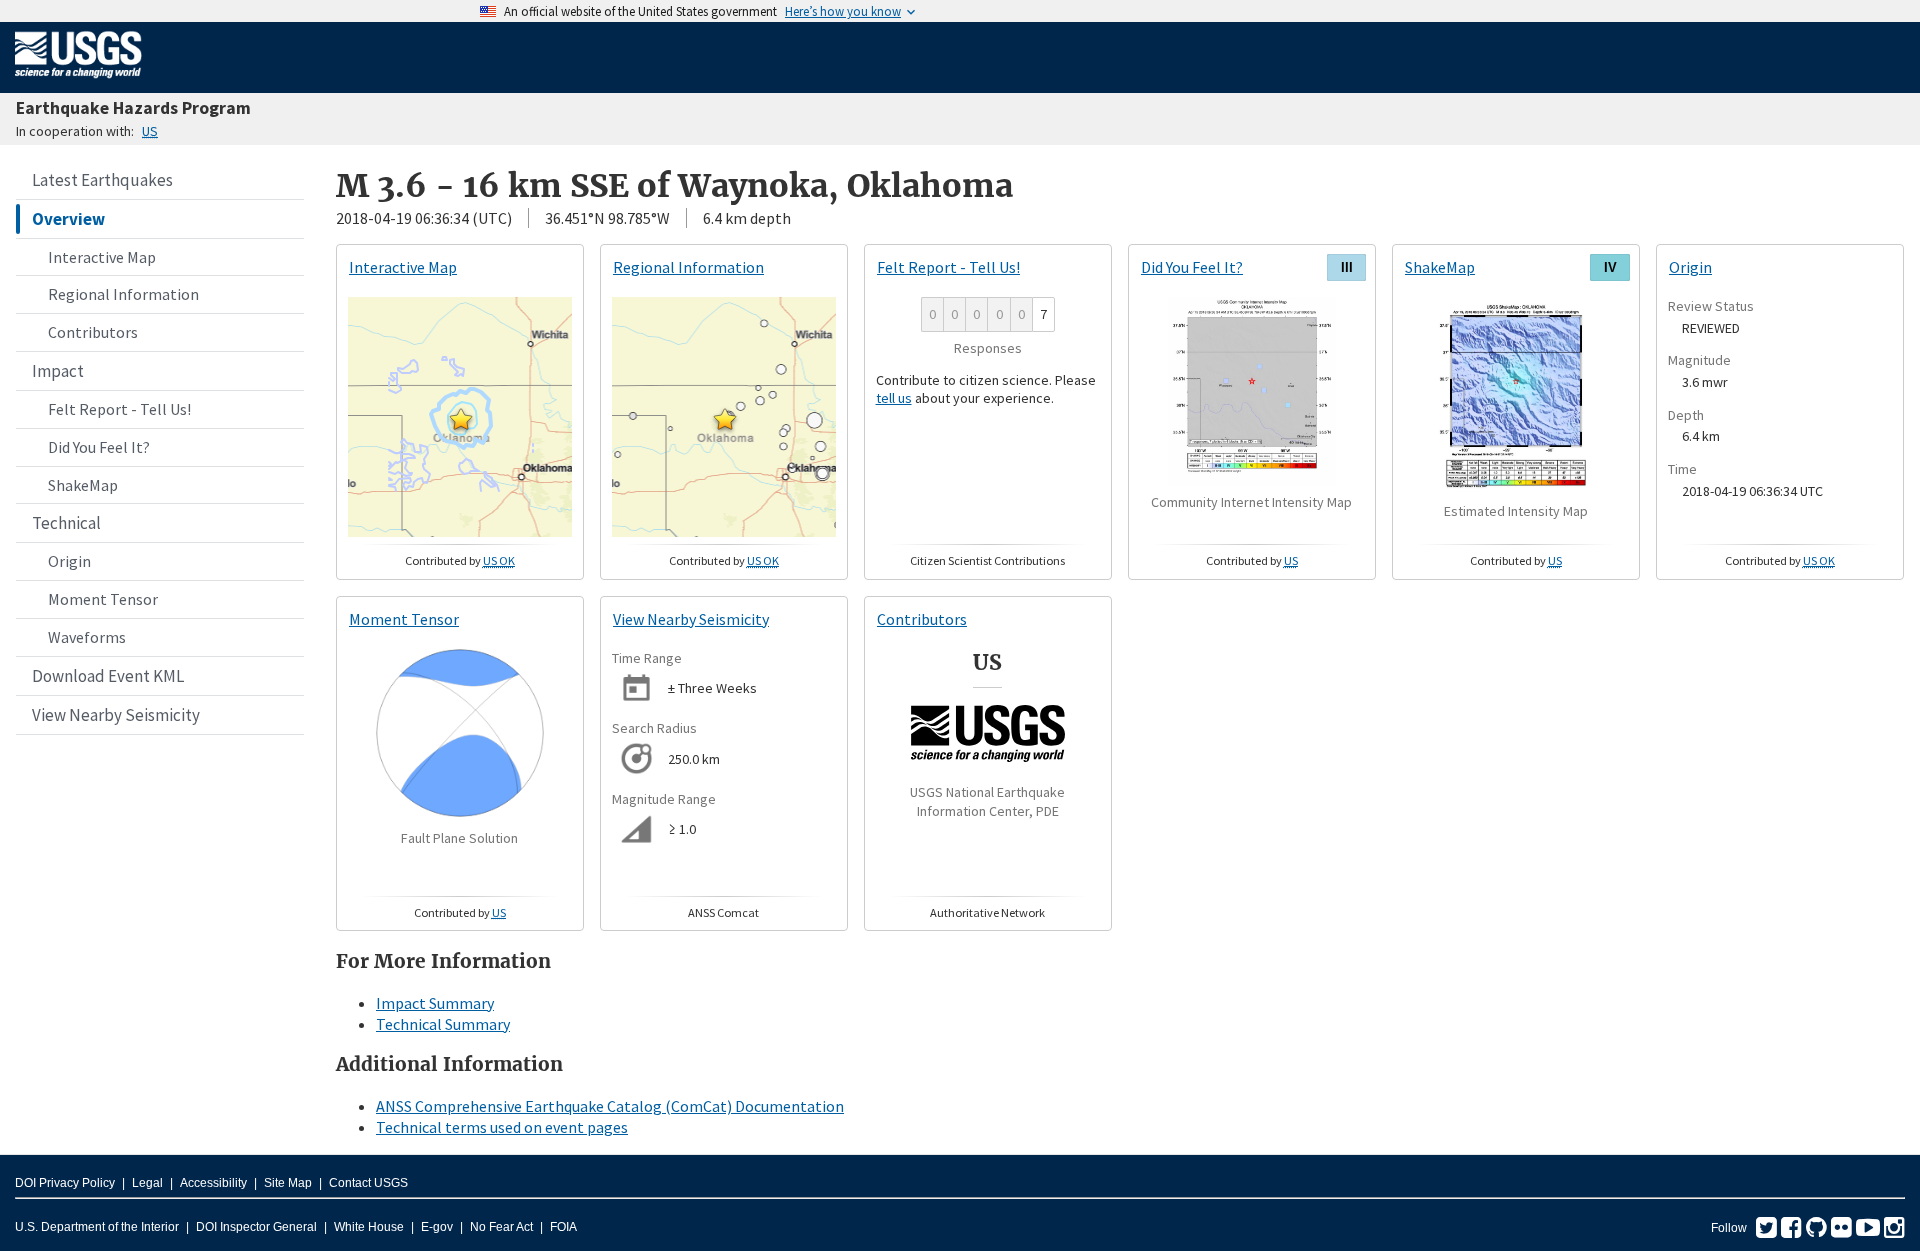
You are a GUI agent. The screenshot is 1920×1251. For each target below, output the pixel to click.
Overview (68, 219)
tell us (894, 398)
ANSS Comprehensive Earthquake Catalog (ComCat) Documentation (610, 1106)
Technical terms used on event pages (502, 1127)
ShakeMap (83, 485)
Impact (58, 371)
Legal (147, 1183)
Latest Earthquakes (102, 180)
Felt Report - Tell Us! (119, 409)
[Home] (78, 82)
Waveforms (87, 637)
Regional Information (123, 294)
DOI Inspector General (256, 1227)
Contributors (93, 332)
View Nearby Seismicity (116, 715)
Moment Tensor (103, 599)
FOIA (563, 1227)
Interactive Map (102, 257)
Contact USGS (368, 1183)
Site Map (288, 1183)
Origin (69, 561)
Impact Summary (435, 1003)
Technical (66, 523)
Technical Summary (443, 1024)
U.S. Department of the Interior (97, 1227)
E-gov (437, 1227)
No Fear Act (501, 1227)
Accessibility (213, 1183)
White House (369, 1227)
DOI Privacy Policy (65, 1183)
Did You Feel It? (99, 447)
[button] (461, 419)
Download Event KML (108, 676)
